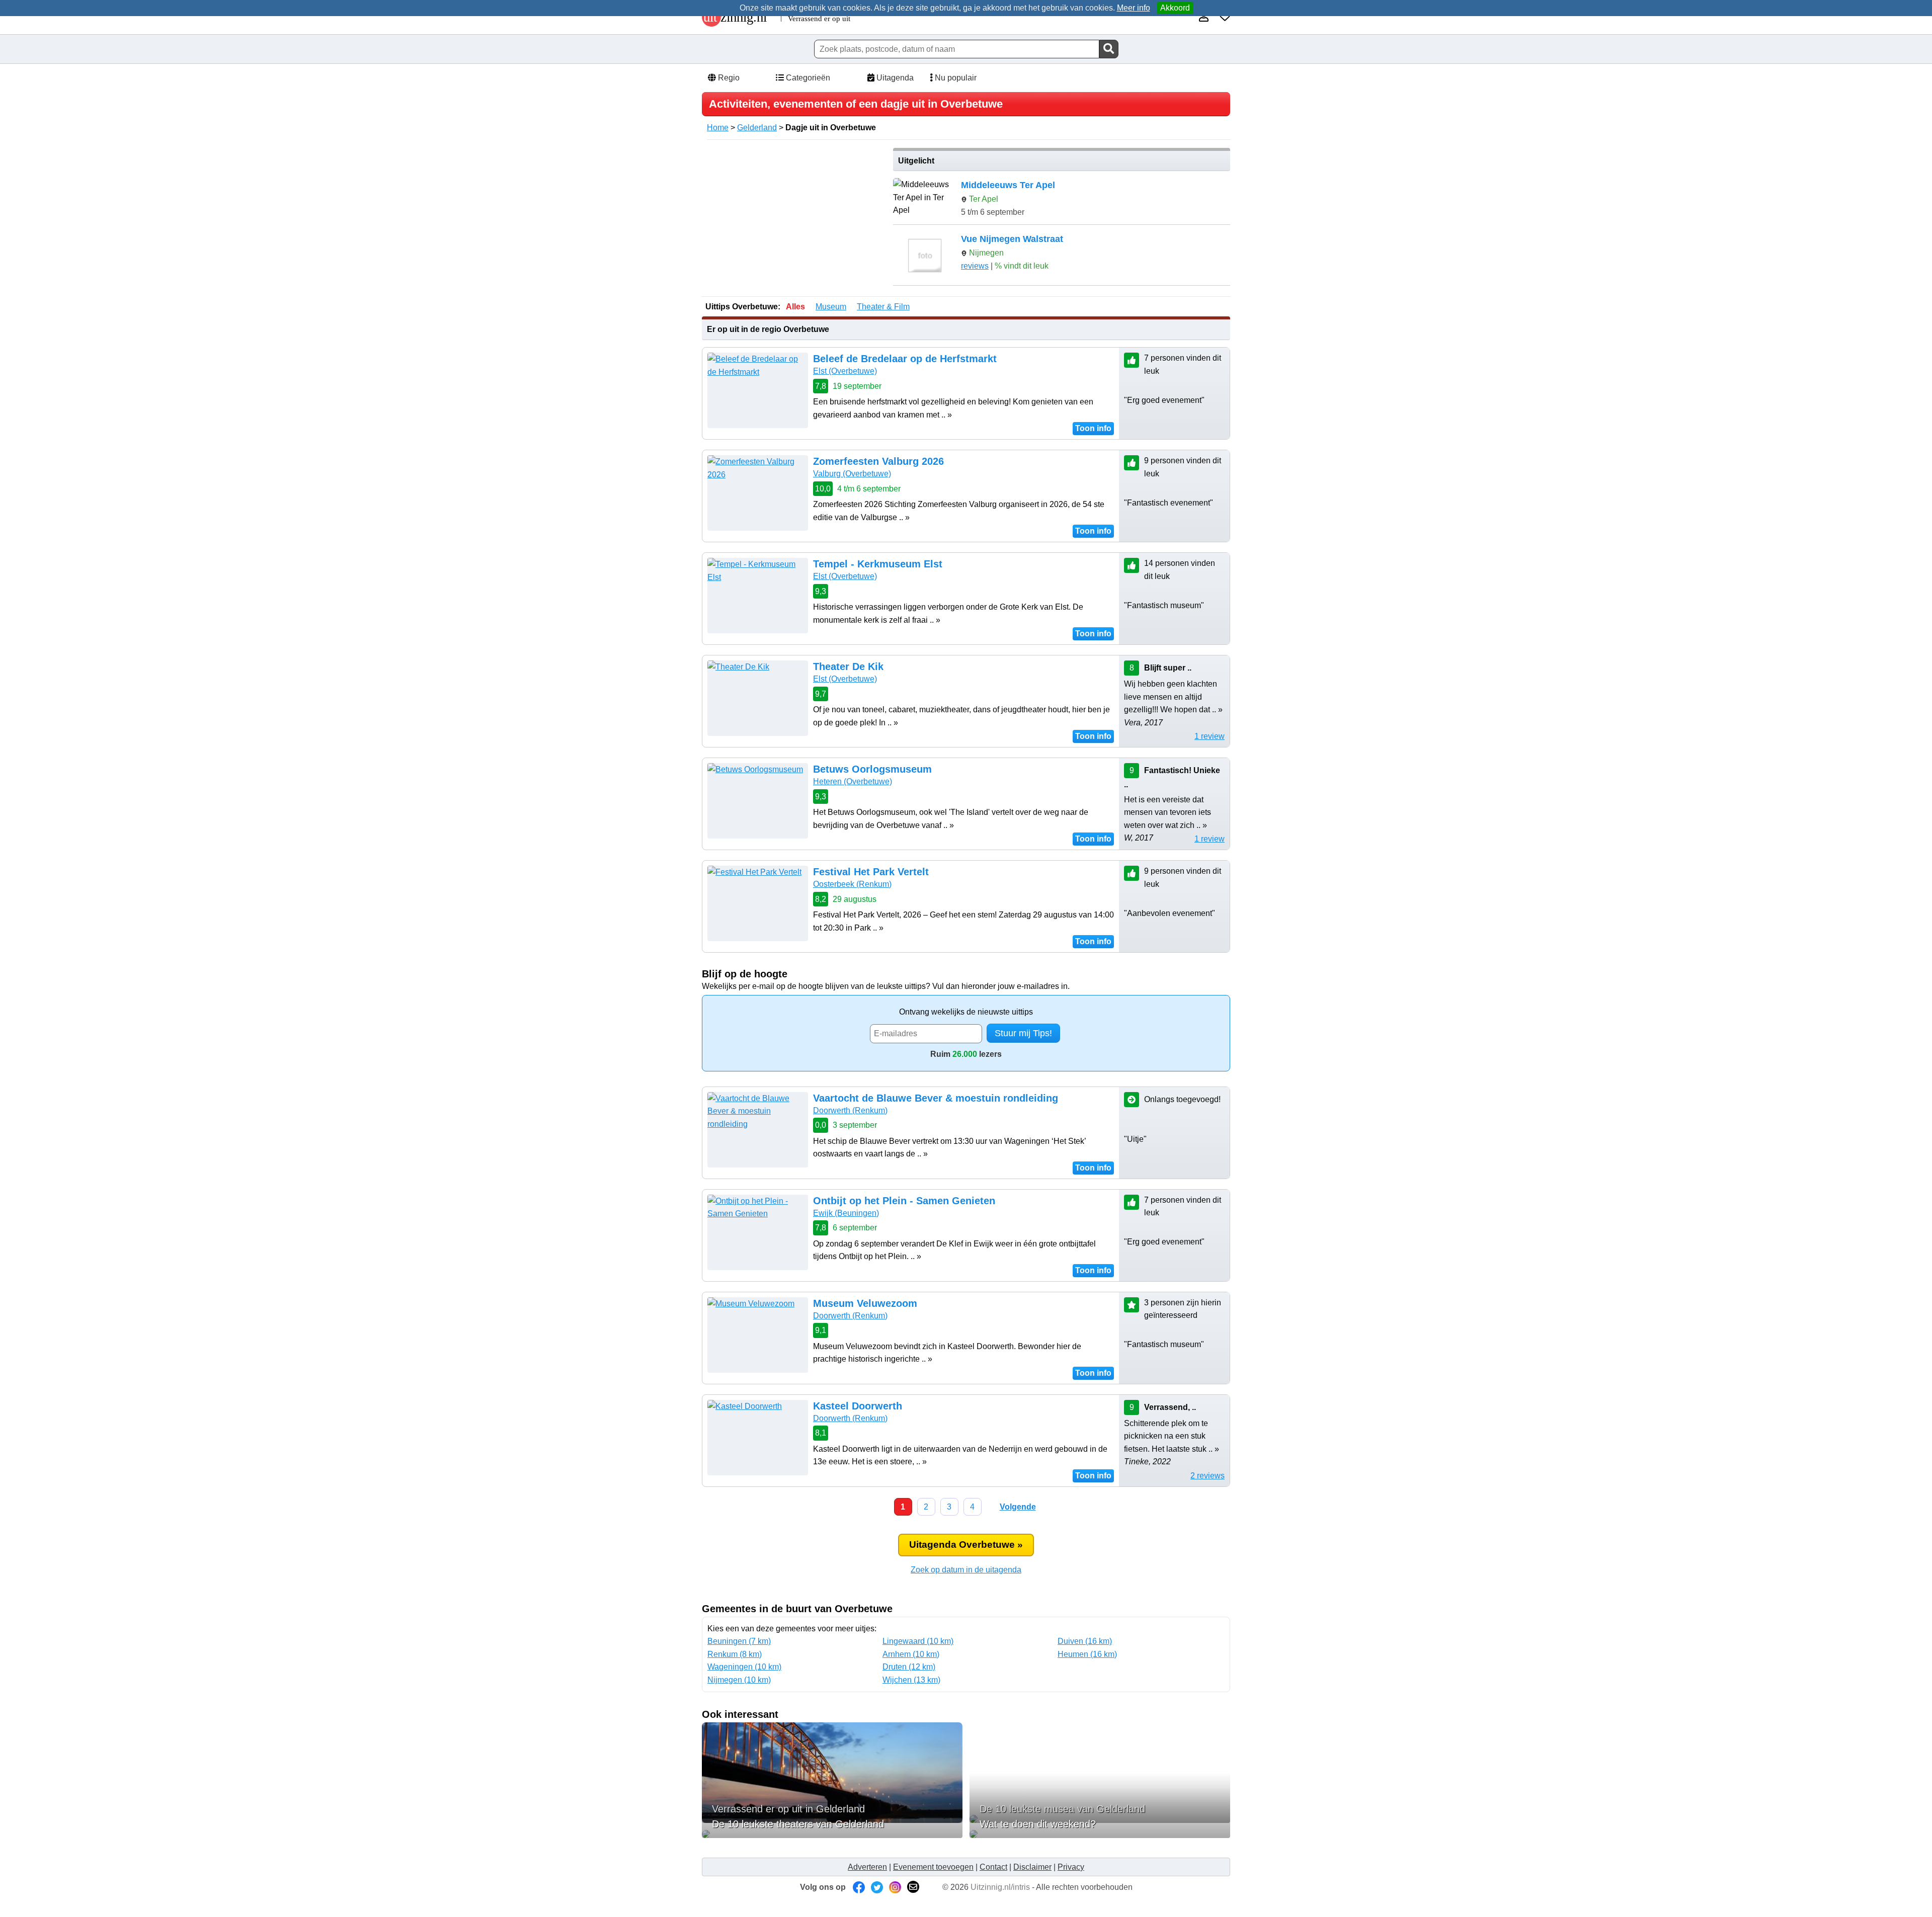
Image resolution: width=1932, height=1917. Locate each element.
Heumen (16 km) (1087, 1654)
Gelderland (757, 128)
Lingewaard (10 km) (918, 1641)
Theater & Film (883, 307)
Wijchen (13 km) (911, 1680)
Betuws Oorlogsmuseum (872, 769)
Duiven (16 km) (1085, 1641)
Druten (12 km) (909, 1667)
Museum (831, 307)
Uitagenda (894, 78)
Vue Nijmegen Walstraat (1012, 239)
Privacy (1071, 1867)
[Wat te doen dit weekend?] (1100, 1834)
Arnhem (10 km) (911, 1654)
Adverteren (867, 1867)
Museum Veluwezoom (865, 1303)
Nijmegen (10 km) (739, 1680)
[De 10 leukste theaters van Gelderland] (832, 1834)
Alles (795, 307)
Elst (845, 371)
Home (718, 128)
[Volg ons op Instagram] (895, 1887)
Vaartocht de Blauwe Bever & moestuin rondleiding (936, 1098)
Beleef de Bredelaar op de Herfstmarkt (905, 359)
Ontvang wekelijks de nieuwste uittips (966, 1012)
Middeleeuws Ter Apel (1008, 185)
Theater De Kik (848, 666)
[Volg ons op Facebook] (859, 1887)
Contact (993, 1867)
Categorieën (807, 78)
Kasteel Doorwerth (858, 1406)
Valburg (852, 474)
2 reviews (1207, 1476)
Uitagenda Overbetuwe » (966, 1545)
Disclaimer (1032, 1867)
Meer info (1134, 8)
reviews (975, 266)
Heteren (853, 781)
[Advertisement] (794, 218)
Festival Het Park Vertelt (871, 872)
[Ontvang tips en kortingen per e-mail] (913, 1887)
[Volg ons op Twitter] (877, 1887)
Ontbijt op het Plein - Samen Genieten (904, 1201)
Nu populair (955, 78)
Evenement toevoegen (933, 1867)
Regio (728, 78)
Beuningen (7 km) (739, 1641)
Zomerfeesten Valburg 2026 (878, 461)
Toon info (1093, 428)
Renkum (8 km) (735, 1654)
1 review (1210, 736)
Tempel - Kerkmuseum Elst (878, 564)
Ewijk (846, 1213)
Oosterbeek (852, 884)
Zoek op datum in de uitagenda (966, 1570)
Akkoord (1175, 8)
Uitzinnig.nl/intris (1000, 1887)
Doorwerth (850, 1110)
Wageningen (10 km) (744, 1667)
